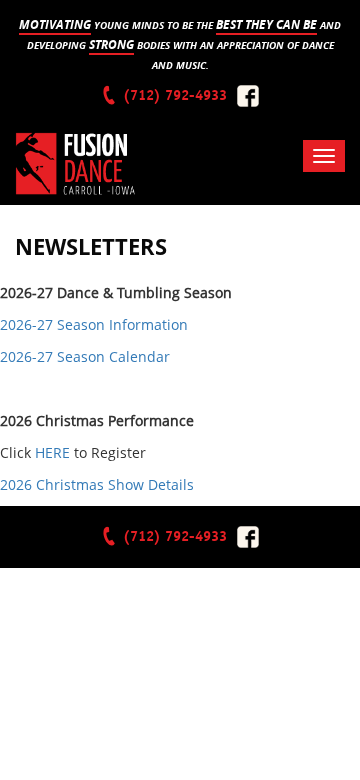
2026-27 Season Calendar (85, 356)
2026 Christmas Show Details (97, 484)
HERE (52, 452)
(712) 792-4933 (173, 95)
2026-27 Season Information (94, 324)
